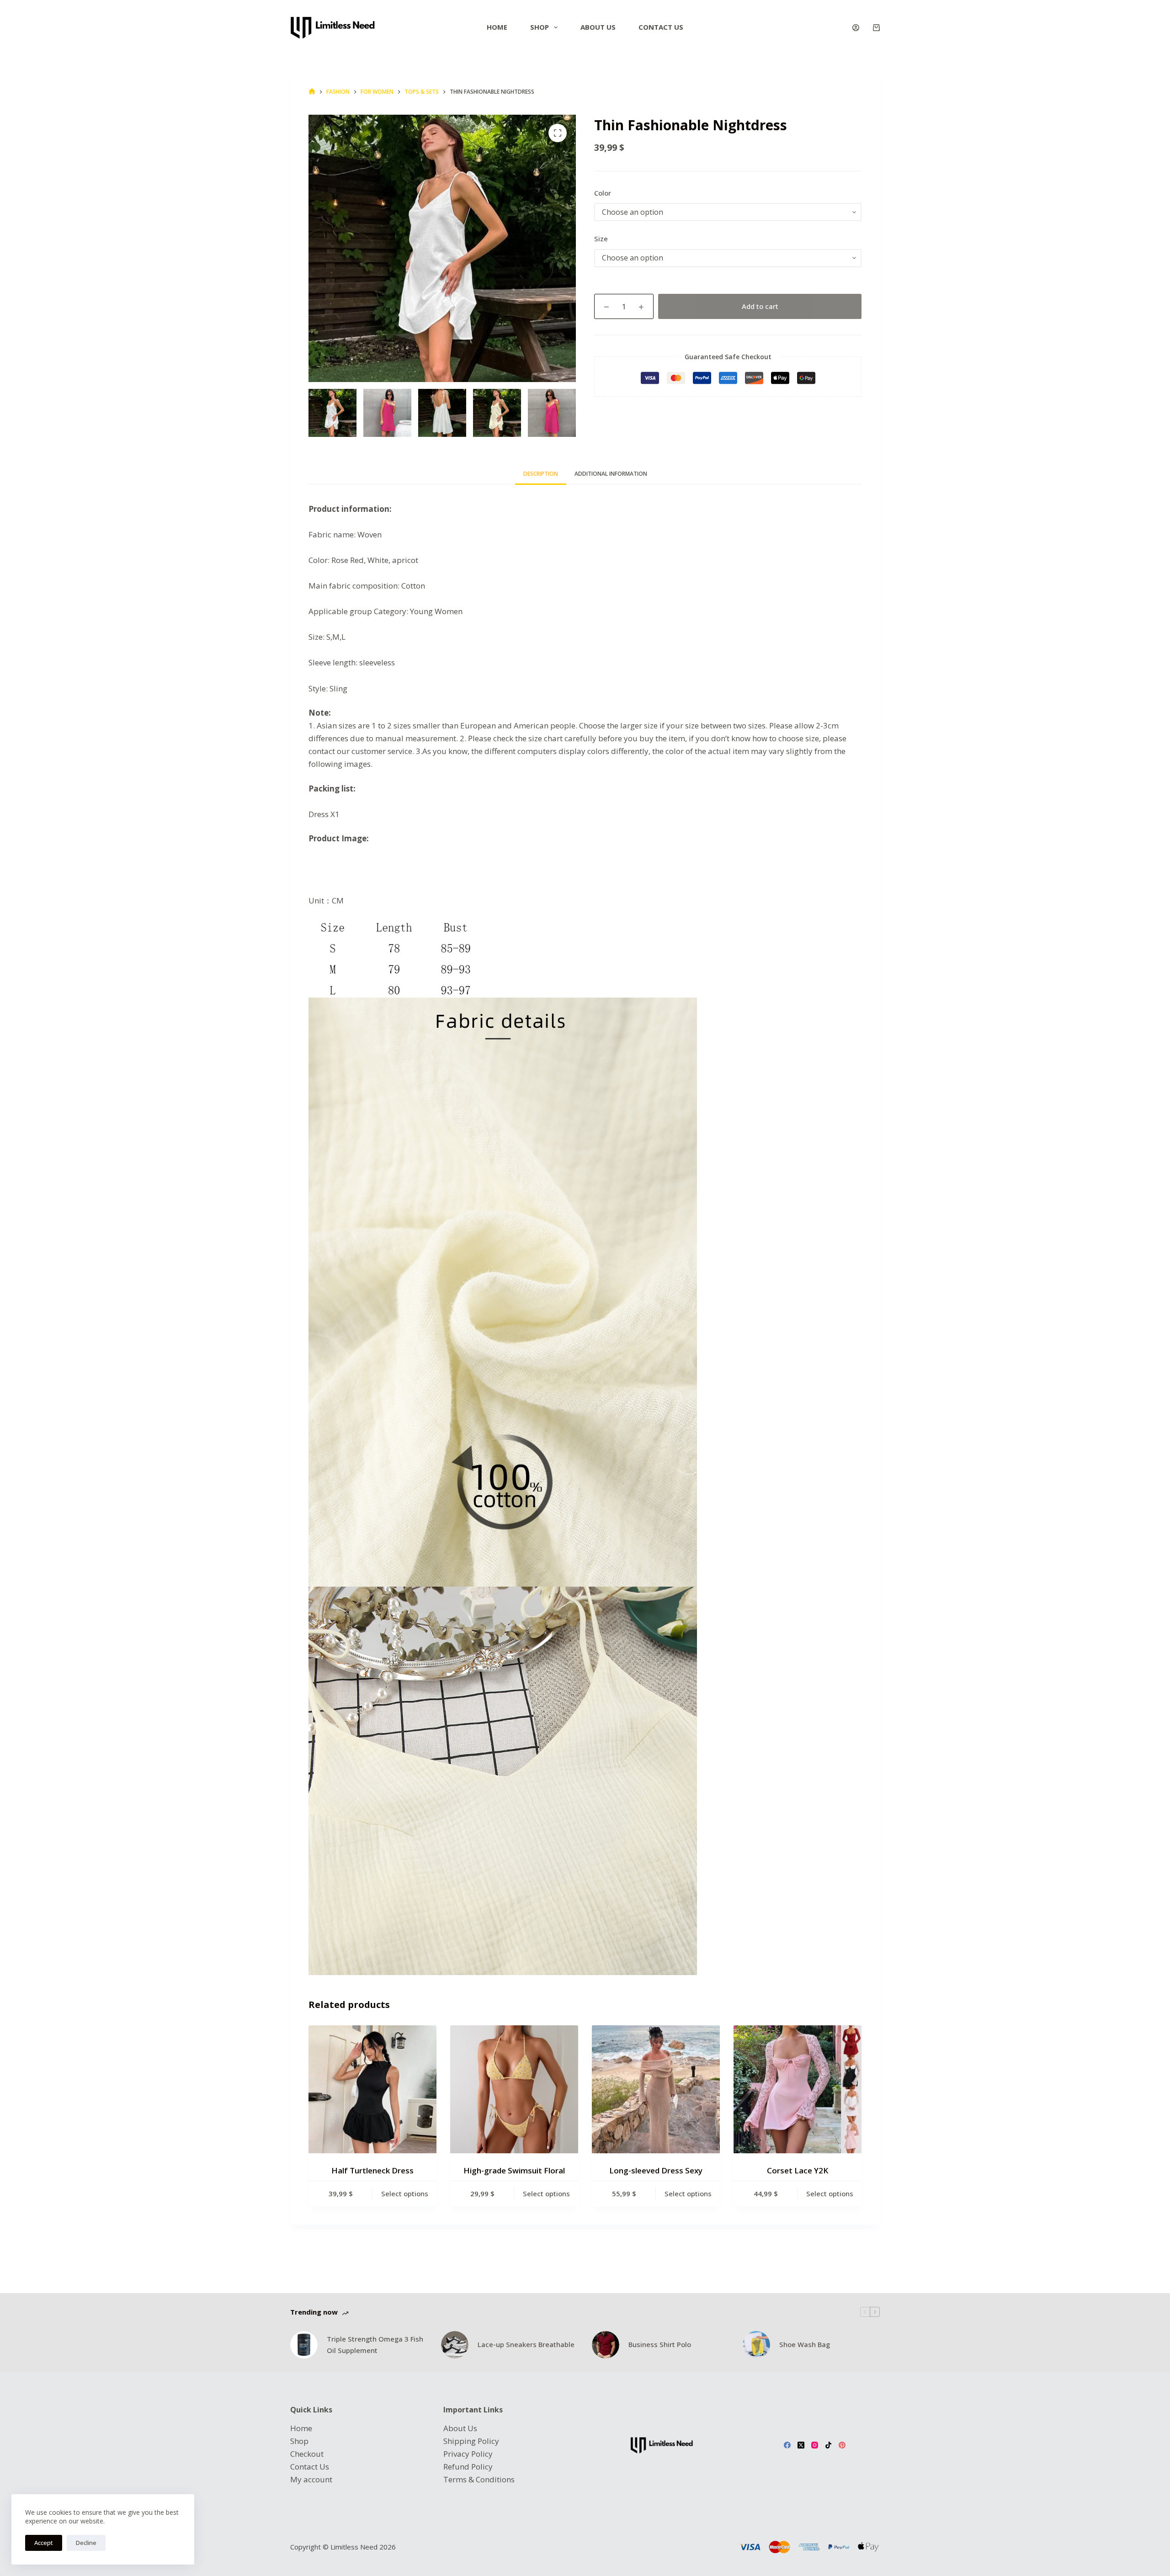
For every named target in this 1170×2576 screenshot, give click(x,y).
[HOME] (312, 92)
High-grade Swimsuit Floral (514, 2170)
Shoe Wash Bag (805, 2344)
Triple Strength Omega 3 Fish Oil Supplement (375, 2345)
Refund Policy (468, 2467)
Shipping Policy (471, 2441)
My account (311, 2479)
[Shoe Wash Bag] (756, 2345)
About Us (460, 2428)
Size (601, 239)
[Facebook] (787, 2445)
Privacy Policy (468, 2454)
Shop (540, 27)
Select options (405, 2194)
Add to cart (760, 306)
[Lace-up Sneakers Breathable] (455, 2345)
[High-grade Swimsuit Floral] (514, 2089)
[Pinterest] (842, 2445)
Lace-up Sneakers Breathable (526, 2344)
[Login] (856, 28)
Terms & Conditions (479, 2479)
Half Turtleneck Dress (372, 2170)
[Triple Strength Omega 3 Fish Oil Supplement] (304, 2345)
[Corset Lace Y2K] (798, 2089)
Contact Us (661, 27)
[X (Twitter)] (801, 2445)
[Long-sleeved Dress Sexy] (656, 2089)
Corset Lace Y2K (798, 2170)
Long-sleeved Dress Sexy (656, 2170)
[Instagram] (815, 2445)
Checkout (307, 2454)
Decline (86, 2543)
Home (497, 27)
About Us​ (598, 27)
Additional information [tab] (611, 474)
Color (603, 193)
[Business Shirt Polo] (606, 2345)
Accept (44, 2543)
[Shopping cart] (876, 28)
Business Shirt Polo (660, 2344)
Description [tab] (541, 474)
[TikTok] (828, 2445)
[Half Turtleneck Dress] (372, 2089)
